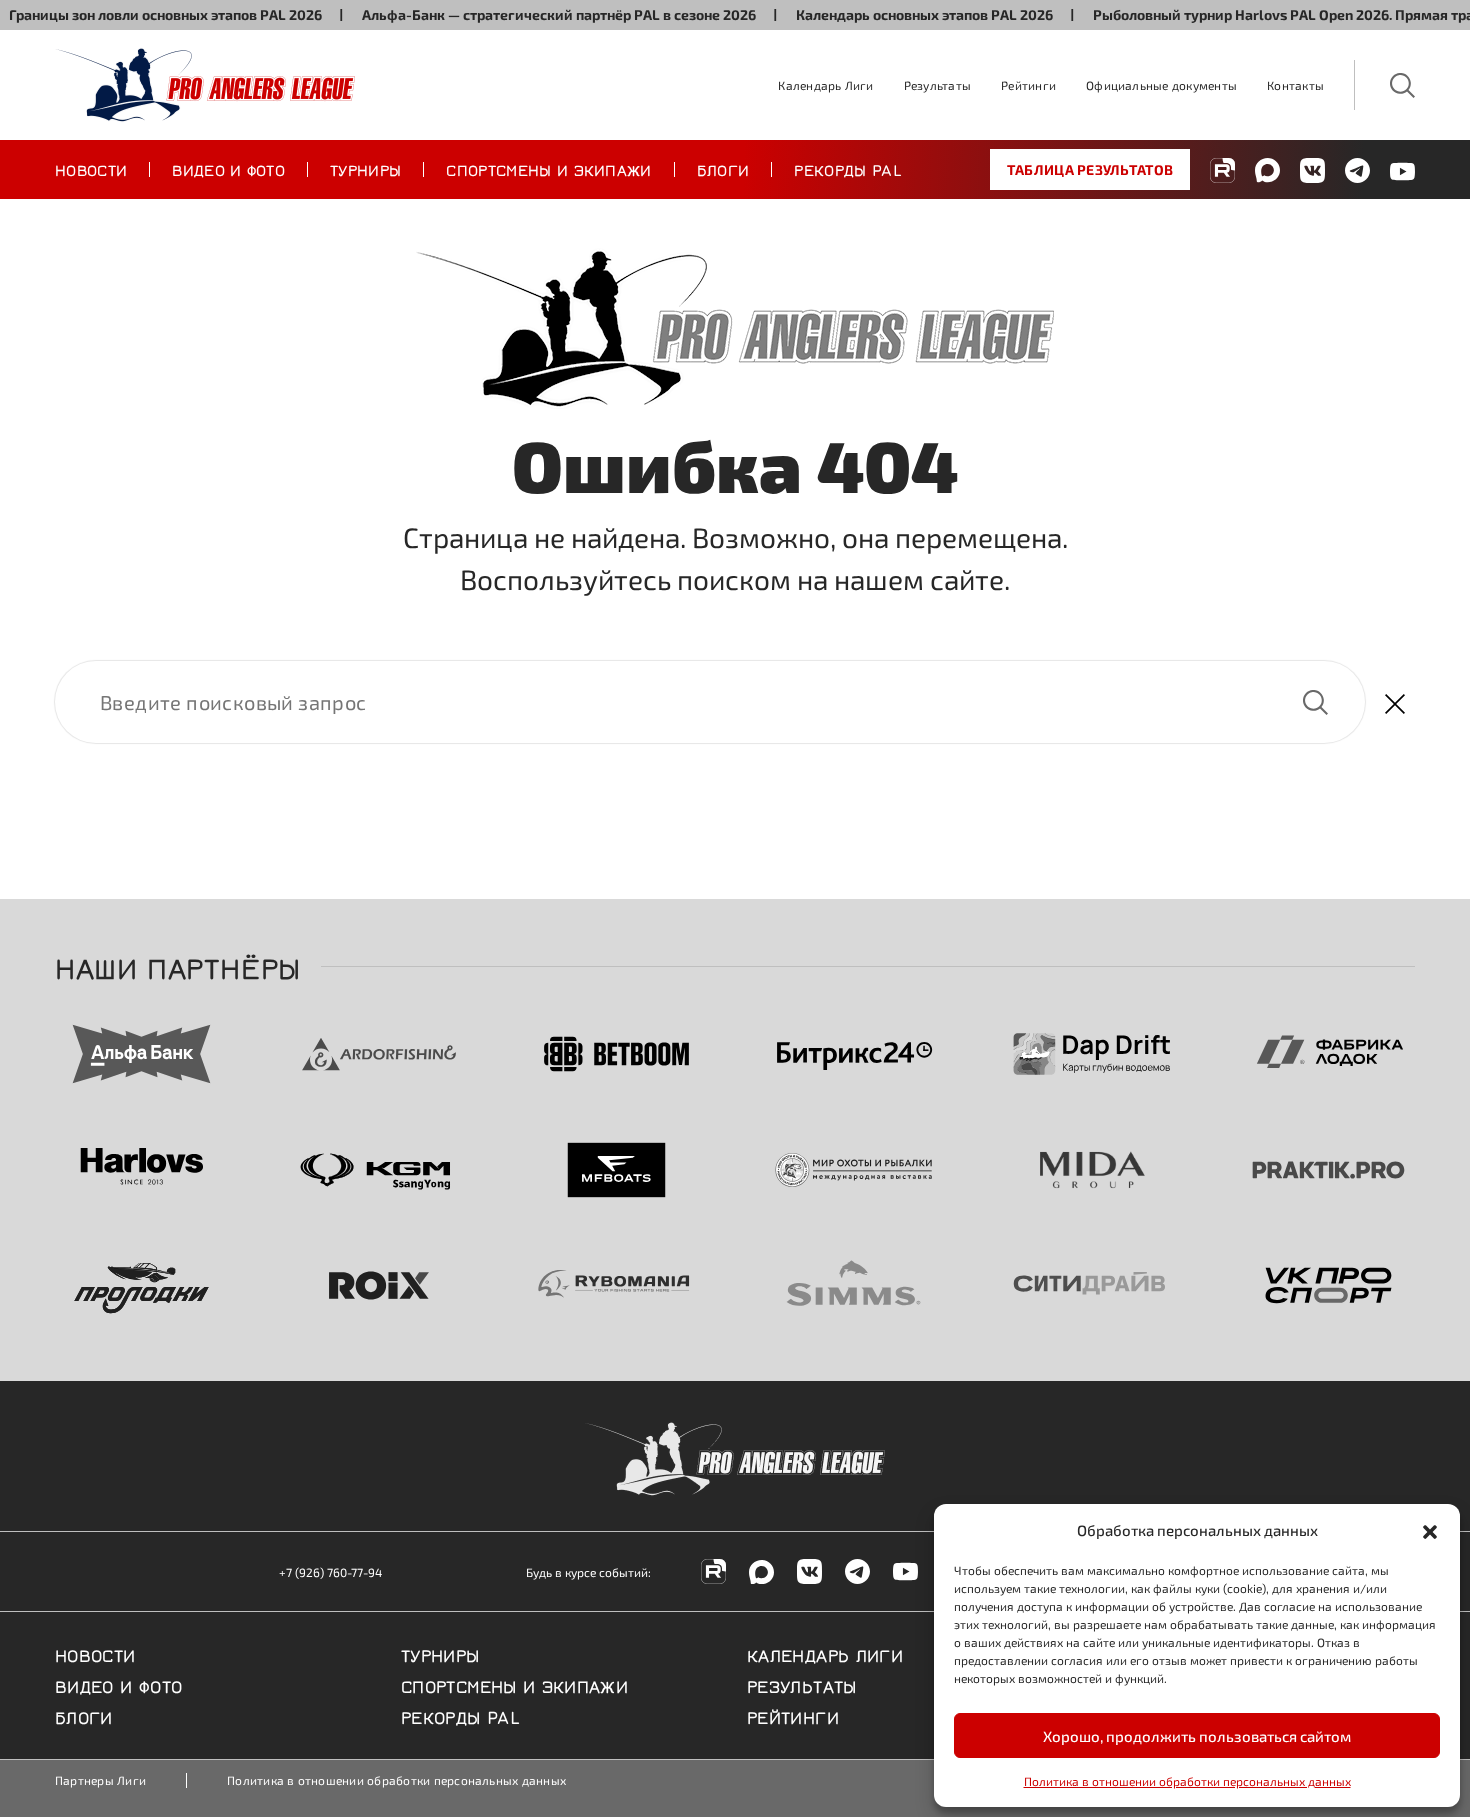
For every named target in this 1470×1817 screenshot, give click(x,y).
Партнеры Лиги (100, 1780)
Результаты (937, 85)
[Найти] (710, 702)
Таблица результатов (1090, 169)
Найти (1315, 702)
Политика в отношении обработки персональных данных (1187, 1781)
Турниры (365, 169)
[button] (1430, 1530)
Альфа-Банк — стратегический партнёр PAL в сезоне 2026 (533, 14)
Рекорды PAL (848, 169)
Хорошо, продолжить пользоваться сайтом (1197, 1736)
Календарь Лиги (825, 85)
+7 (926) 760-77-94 (330, 1572)
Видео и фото (228, 169)
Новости (91, 169)
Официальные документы (1161, 85)
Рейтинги (1028, 85)
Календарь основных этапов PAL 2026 (898, 14)
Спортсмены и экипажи (548, 169)
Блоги (723, 169)
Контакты (1295, 85)
